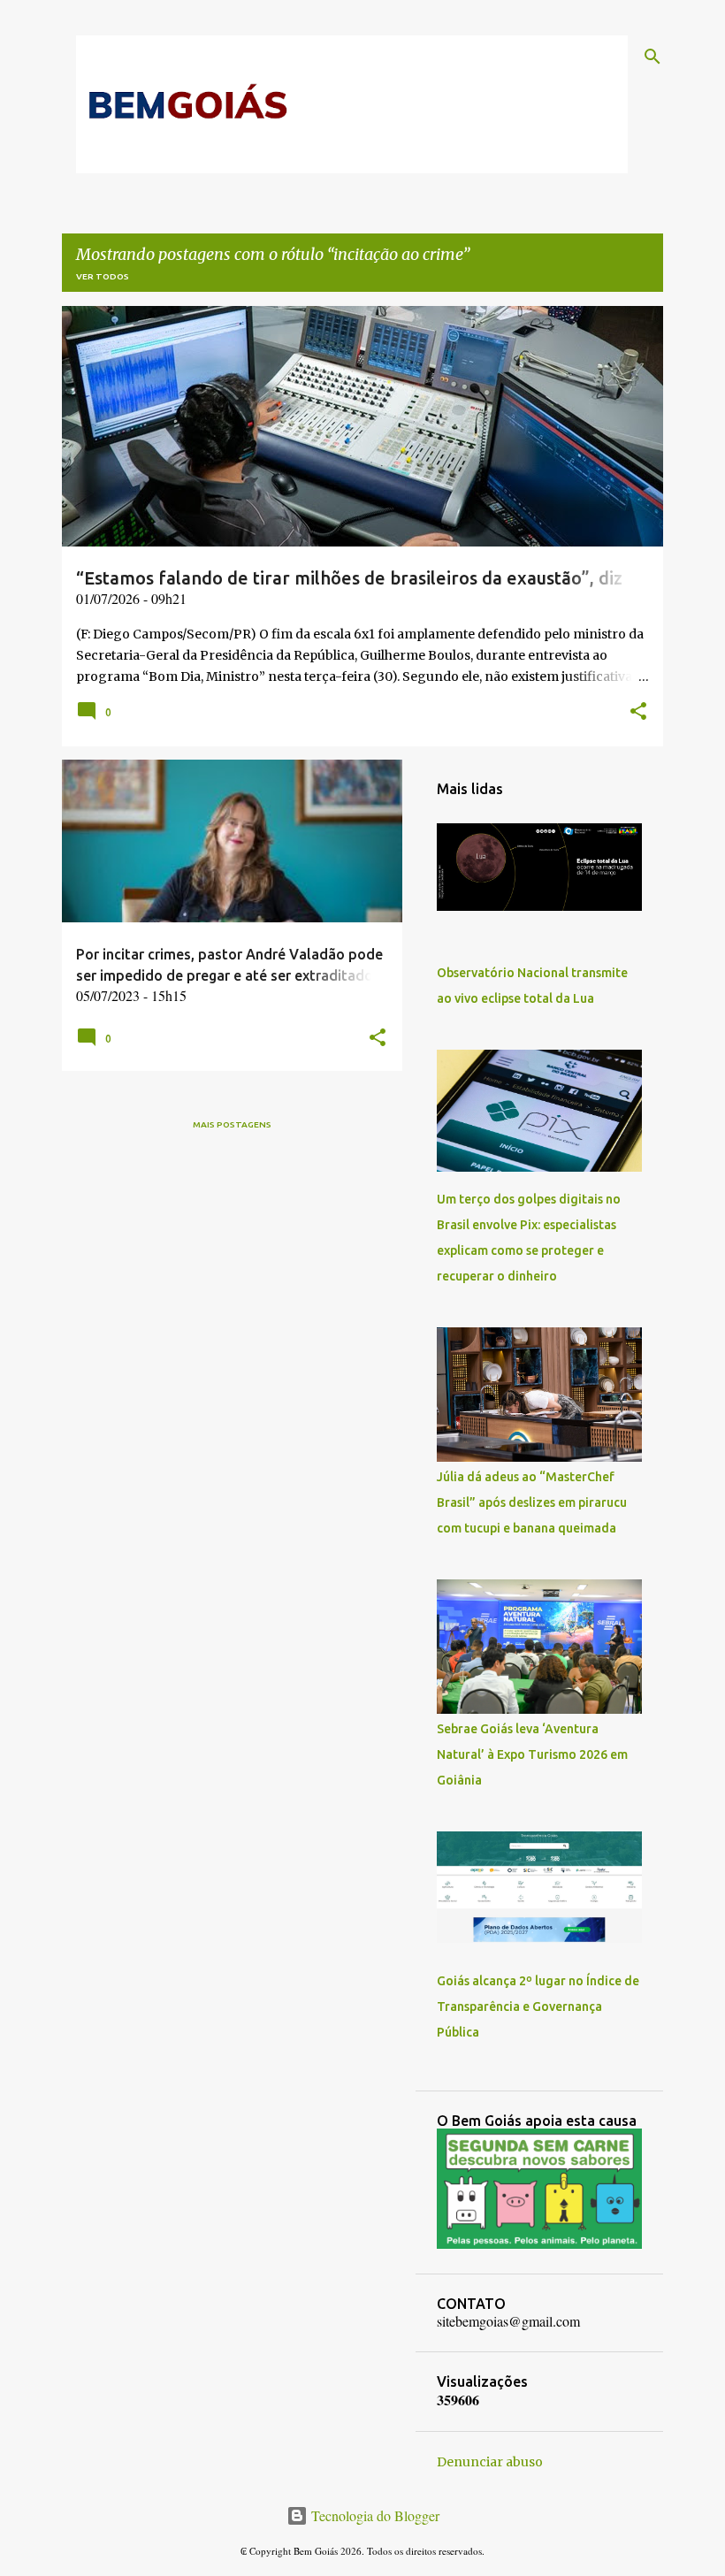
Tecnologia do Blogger (374, 2515)
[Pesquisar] (652, 57)
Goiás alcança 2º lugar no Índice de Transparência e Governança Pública (538, 2007)
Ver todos (103, 276)
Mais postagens (232, 1124)
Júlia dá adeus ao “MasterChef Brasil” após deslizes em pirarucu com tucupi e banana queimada (532, 1502)
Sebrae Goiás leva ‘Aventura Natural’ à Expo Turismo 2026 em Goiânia (532, 1754)
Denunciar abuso (490, 2462)
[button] (638, 713)
